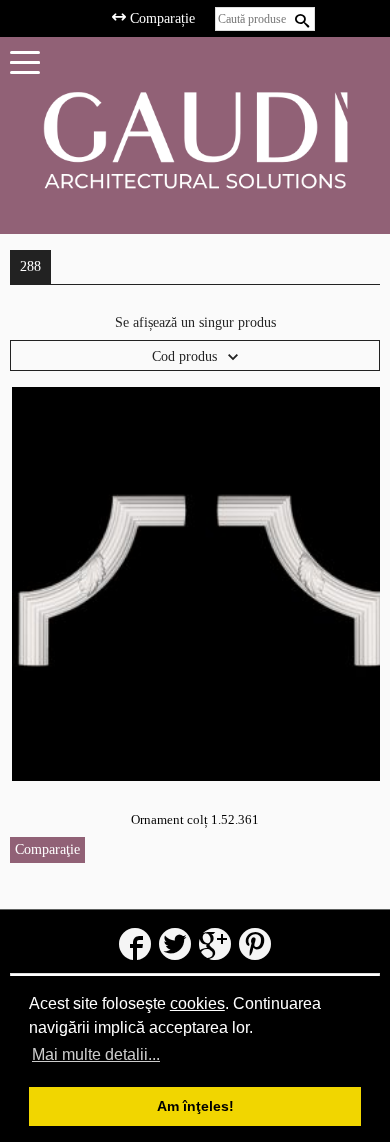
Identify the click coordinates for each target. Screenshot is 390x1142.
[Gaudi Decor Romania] (195, 139)
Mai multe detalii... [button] (96, 1054)
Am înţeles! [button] (195, 1106)
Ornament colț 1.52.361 (195, 819)
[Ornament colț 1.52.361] (196, 583)
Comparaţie (47, 849)
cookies (197, 1003)
